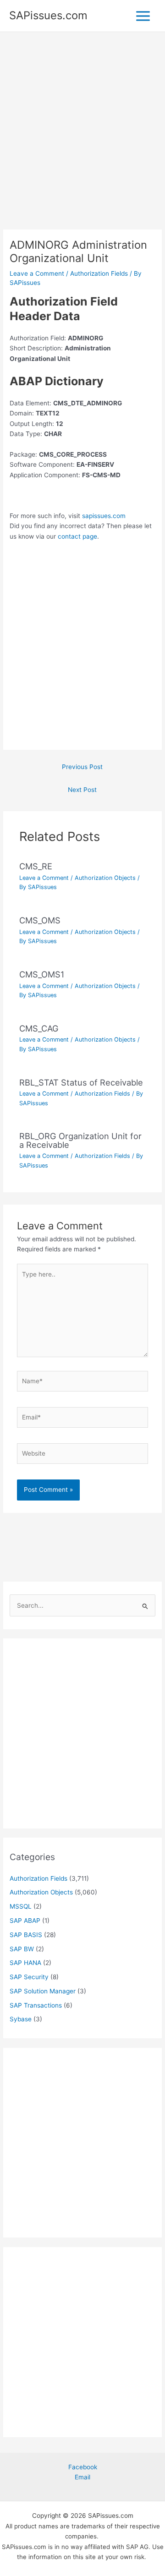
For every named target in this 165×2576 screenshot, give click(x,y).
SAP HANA (25, 1963)
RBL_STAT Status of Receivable (81, 1082)
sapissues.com (104, 516)
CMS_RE (36, 866)
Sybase (21, 2019)
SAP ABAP (25, 1921)
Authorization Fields (99, 273)
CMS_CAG (39, 1028)
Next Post (82, 790)
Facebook (83, 2467)
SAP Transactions (36, 2005)
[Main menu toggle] (143, 16)
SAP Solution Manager (43, 1991)
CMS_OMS (40, 920)
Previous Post (82, 767)
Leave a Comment (37, 273)
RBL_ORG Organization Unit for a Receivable (80, 1140)
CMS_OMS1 (42, 974)
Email (82, 2477)
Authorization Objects (105, 878)
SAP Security (29, 1977)
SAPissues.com (48, 15)
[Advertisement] (82, 143)
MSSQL (21, 1906)
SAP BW (22, 1949)
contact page (77, 536)
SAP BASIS (26, 1935)
